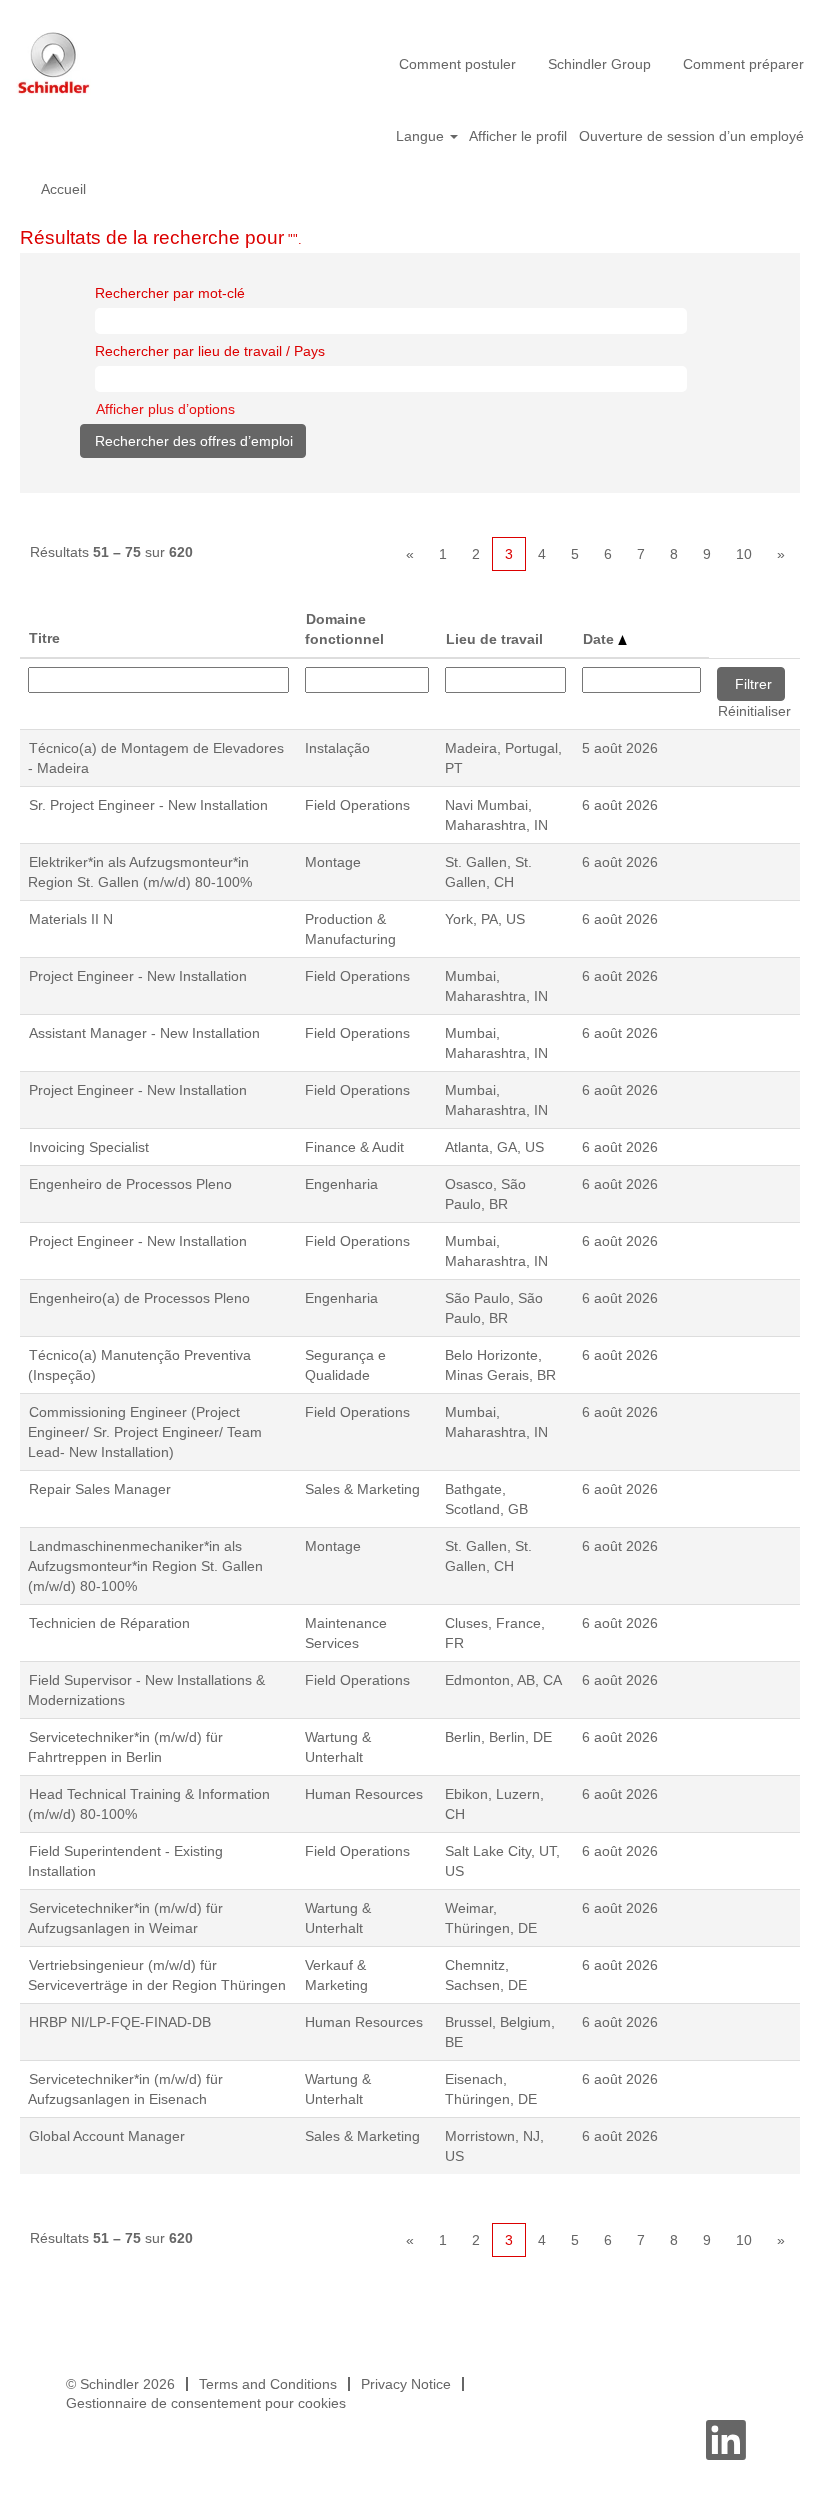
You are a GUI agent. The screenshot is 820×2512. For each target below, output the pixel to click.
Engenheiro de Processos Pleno (130, 1184)
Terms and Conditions (268, 2384)
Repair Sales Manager (100, 1489)
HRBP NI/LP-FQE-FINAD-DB (120, 2022)
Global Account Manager (107, 2136)
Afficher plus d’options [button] (165, 409)
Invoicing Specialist (89, 1147)
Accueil (63, 189)
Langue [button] (422, 136)
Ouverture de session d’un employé (691, 136)
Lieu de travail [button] (494, 639)
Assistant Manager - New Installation (144, 1033)
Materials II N (71, 919)
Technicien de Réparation (109, 1623)
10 (744, 554)
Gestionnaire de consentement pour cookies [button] (206, 2403)
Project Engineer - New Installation (138, 976)
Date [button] (600, 639)
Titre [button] (44, 638)
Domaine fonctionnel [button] (344, 629)
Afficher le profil (518, 136)
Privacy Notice (406, 2384)
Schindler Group (599, 64)
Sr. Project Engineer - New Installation (148, 805)
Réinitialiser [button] (754, 711)
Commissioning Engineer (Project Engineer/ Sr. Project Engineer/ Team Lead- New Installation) (145, 1432)
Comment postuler (457, 64)
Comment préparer (743, 64)
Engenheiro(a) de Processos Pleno (139, 1298)
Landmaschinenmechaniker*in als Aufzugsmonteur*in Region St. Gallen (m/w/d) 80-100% (145, 1566)
